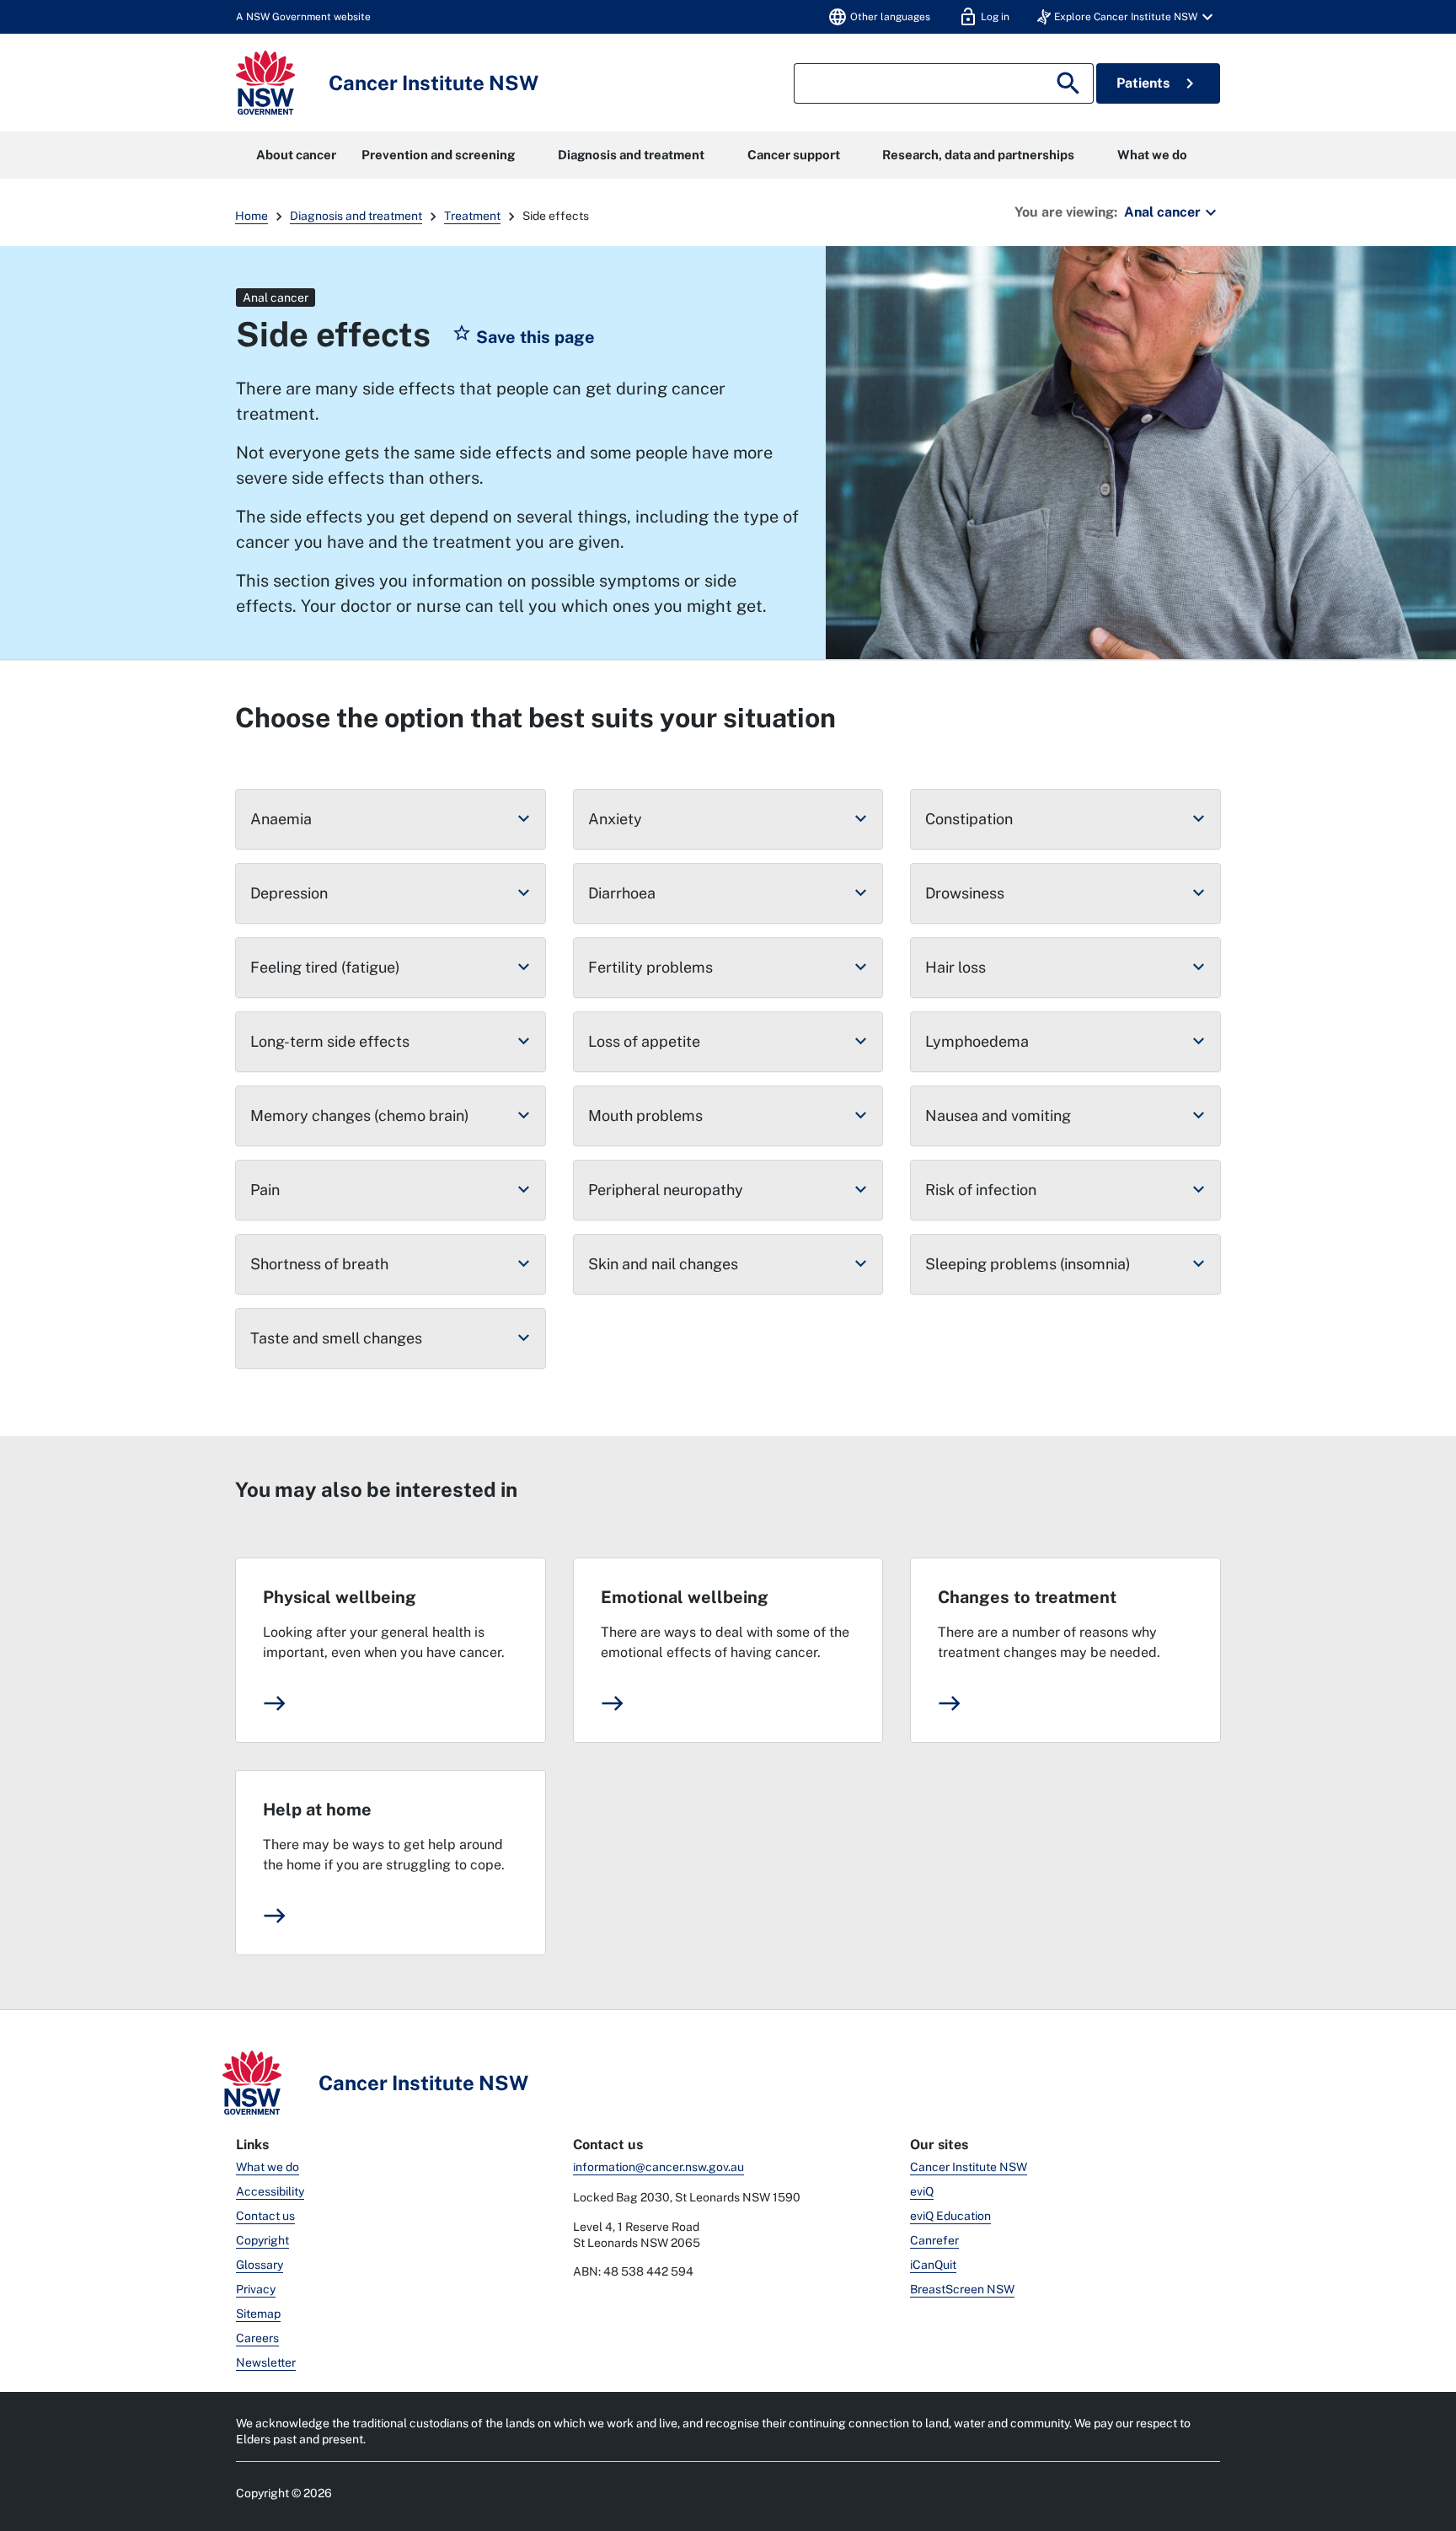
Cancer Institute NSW (969, 2167)
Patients (1158, 83)
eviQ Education (950, 2216)
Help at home (317, 1810)
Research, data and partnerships (978, 155)
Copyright (262, 2240)
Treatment (472, 216)
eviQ (922, 2191)
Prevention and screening (438, 155)
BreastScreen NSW (962, 2289)
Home (252, 216)
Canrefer (934, 2240)
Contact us (265, 2216)
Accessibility (270, 2191)
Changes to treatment (1027, 1597)
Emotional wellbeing (685, 1597)
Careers (257, 2338)
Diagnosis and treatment (631, 155)
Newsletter (266, 2362)
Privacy (256, 2289)
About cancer (296, 155)
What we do (1152, 155)
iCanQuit (933, 2265)
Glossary (260, 2265)
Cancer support (794, 155)
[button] (1127, 17)
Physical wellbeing (340, 1597)
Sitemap (258, 2314)
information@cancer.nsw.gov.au (658, 2167)
